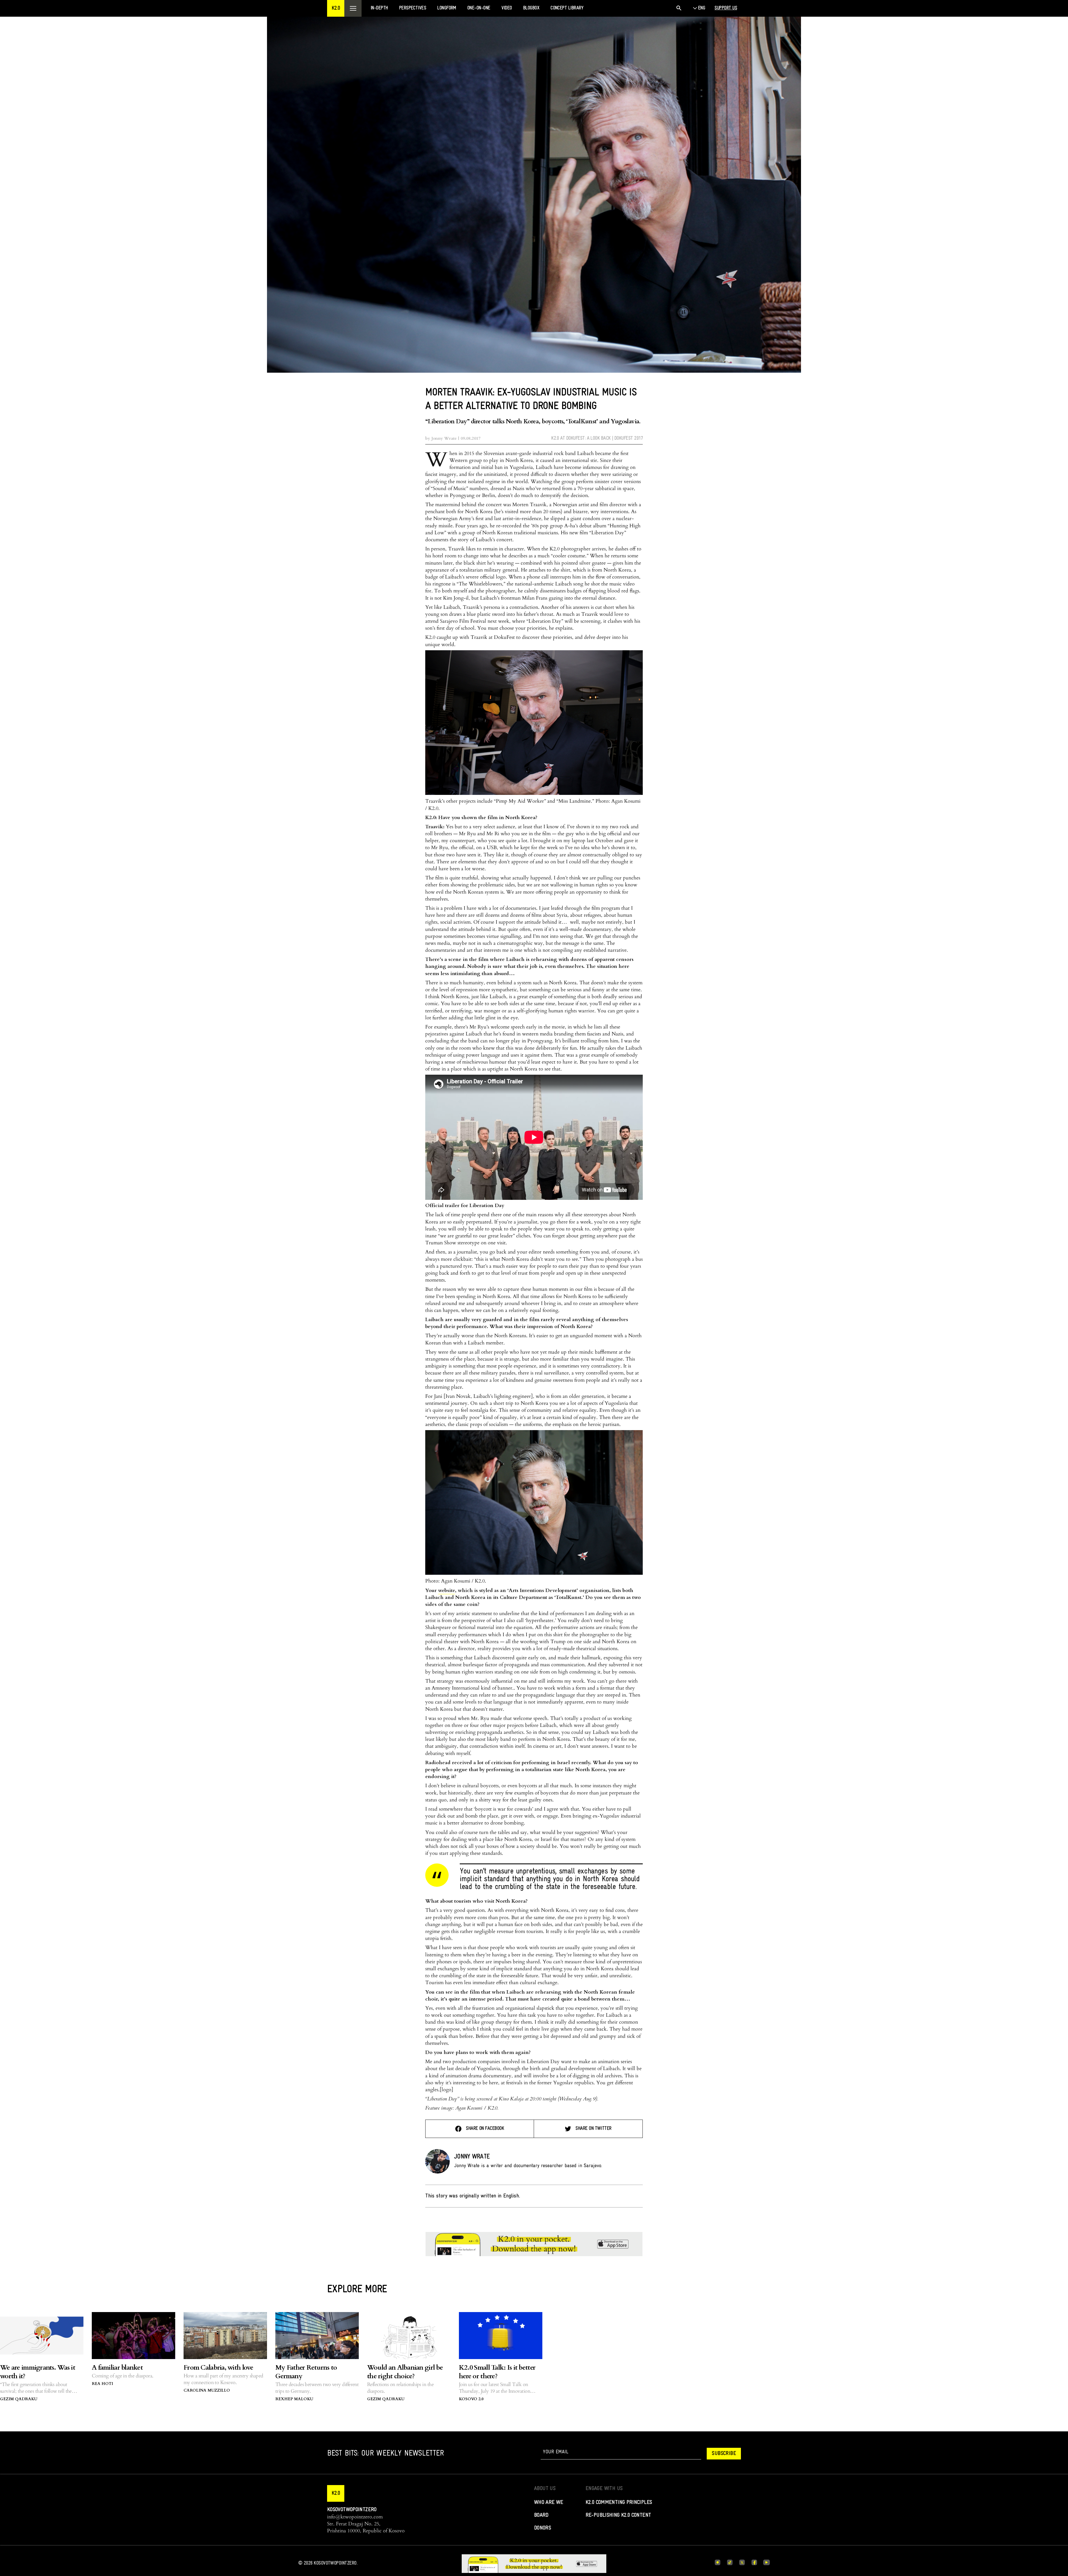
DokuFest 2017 (629, 438)
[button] (336, 8)
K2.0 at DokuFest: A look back (581, 438)
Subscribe (724, 2454)
